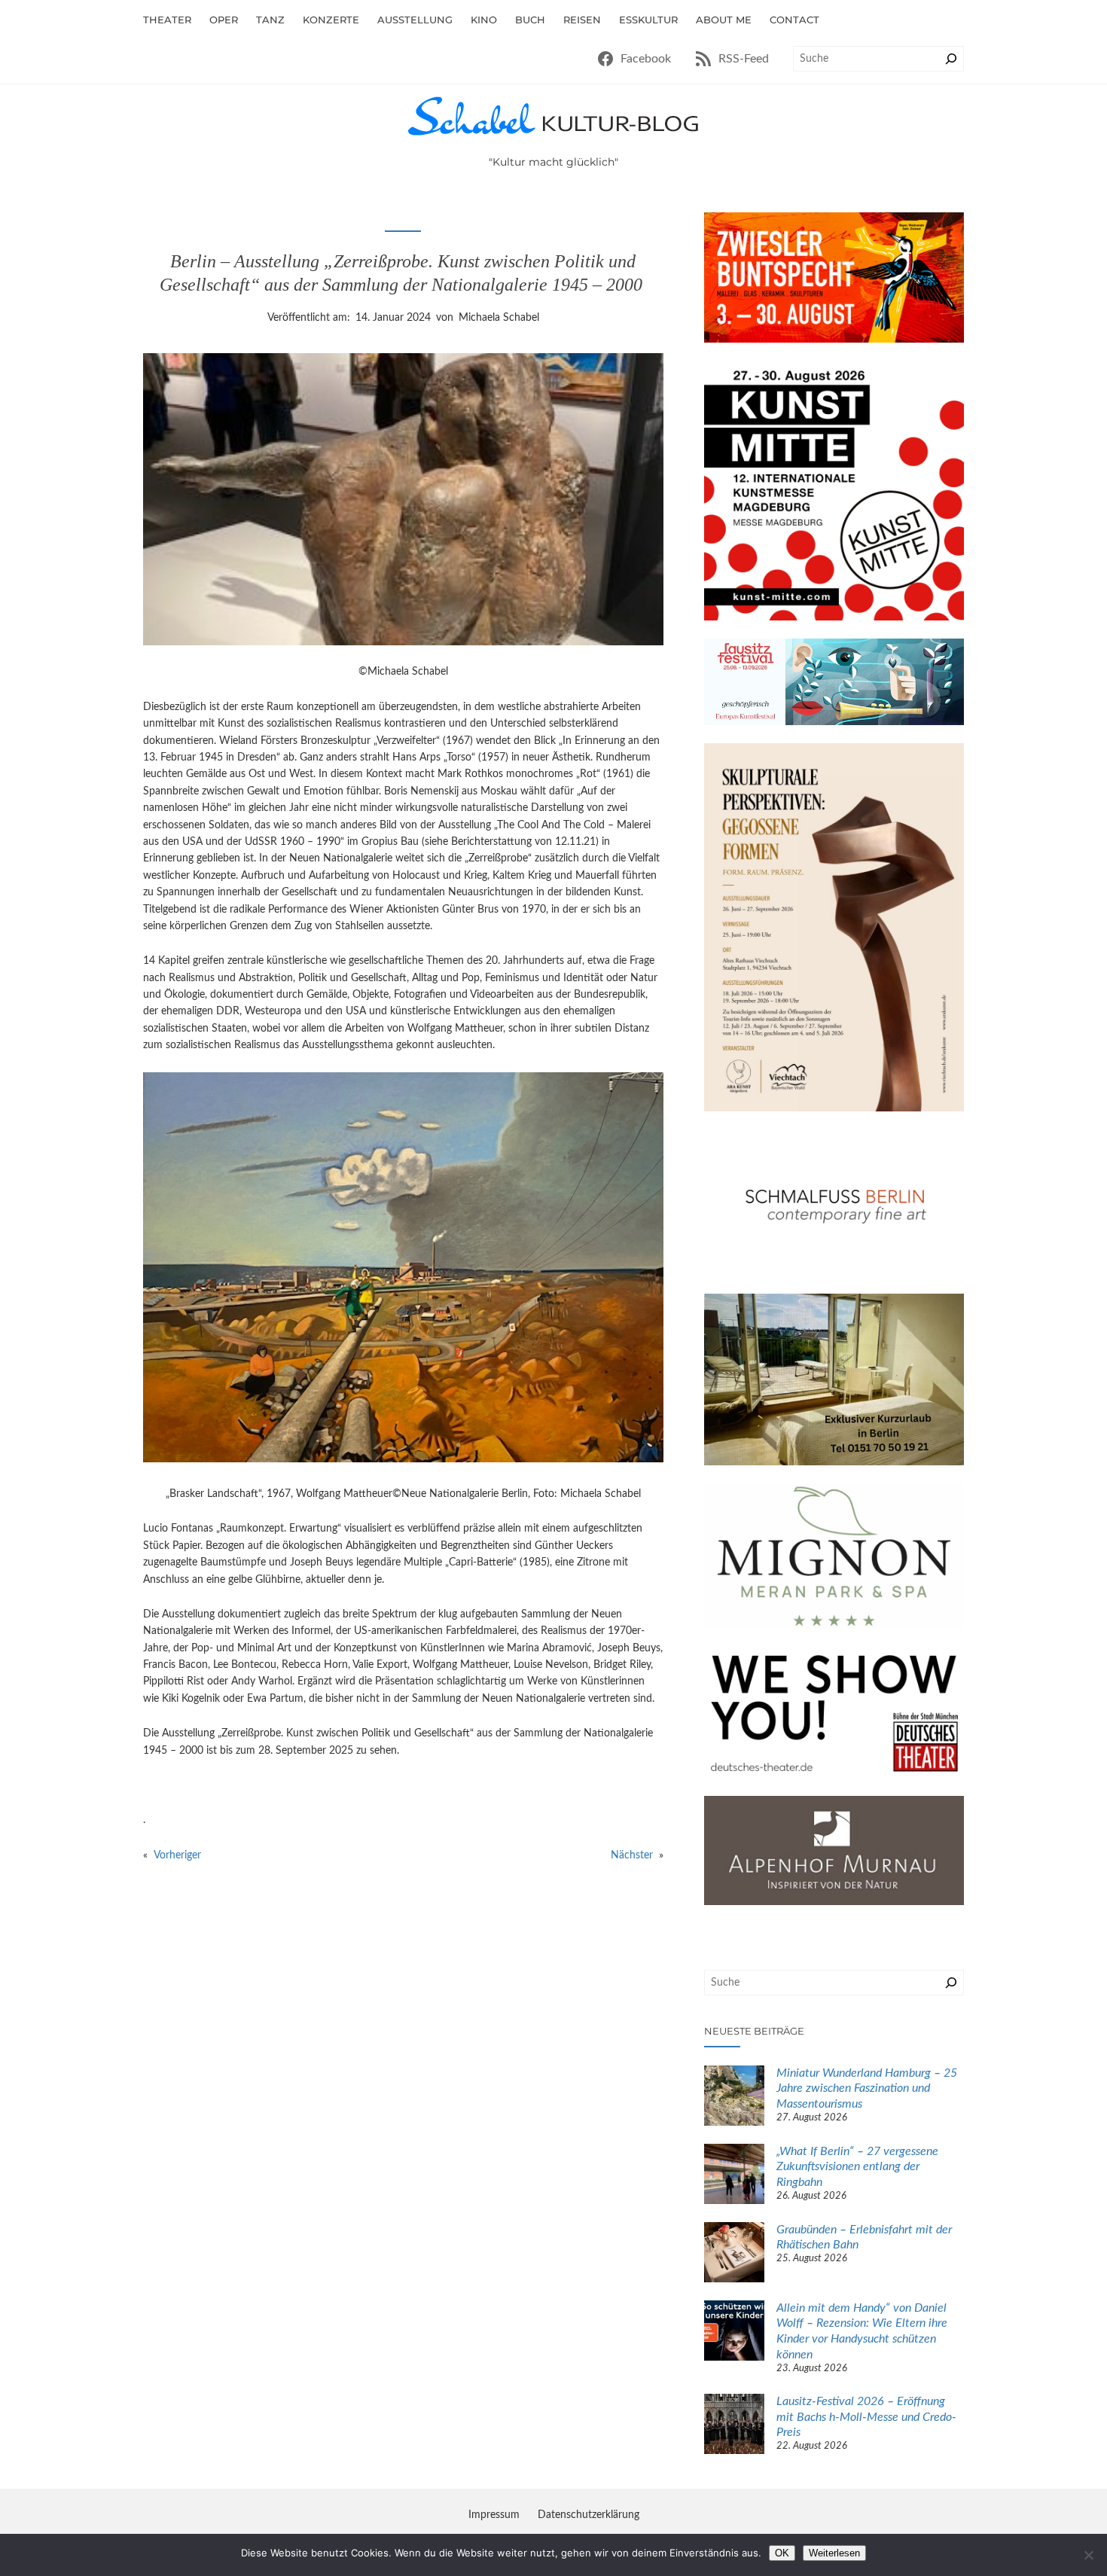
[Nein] (1088, 2555)
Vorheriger (177, 1855)
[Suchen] (951, 59)
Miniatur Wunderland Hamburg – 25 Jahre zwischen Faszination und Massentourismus (867, 2089)
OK (782, 2553)
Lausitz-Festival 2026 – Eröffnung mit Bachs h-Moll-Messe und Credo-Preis (866, 2417)
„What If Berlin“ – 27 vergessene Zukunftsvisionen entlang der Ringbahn (857, 2167)
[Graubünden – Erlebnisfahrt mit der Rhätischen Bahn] (734, 2254)
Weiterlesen (834, 2553)
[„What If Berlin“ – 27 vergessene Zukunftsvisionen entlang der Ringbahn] (734, 2176)
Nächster (632, 1855)
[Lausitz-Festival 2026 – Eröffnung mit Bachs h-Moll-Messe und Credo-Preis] (734, 2426)
